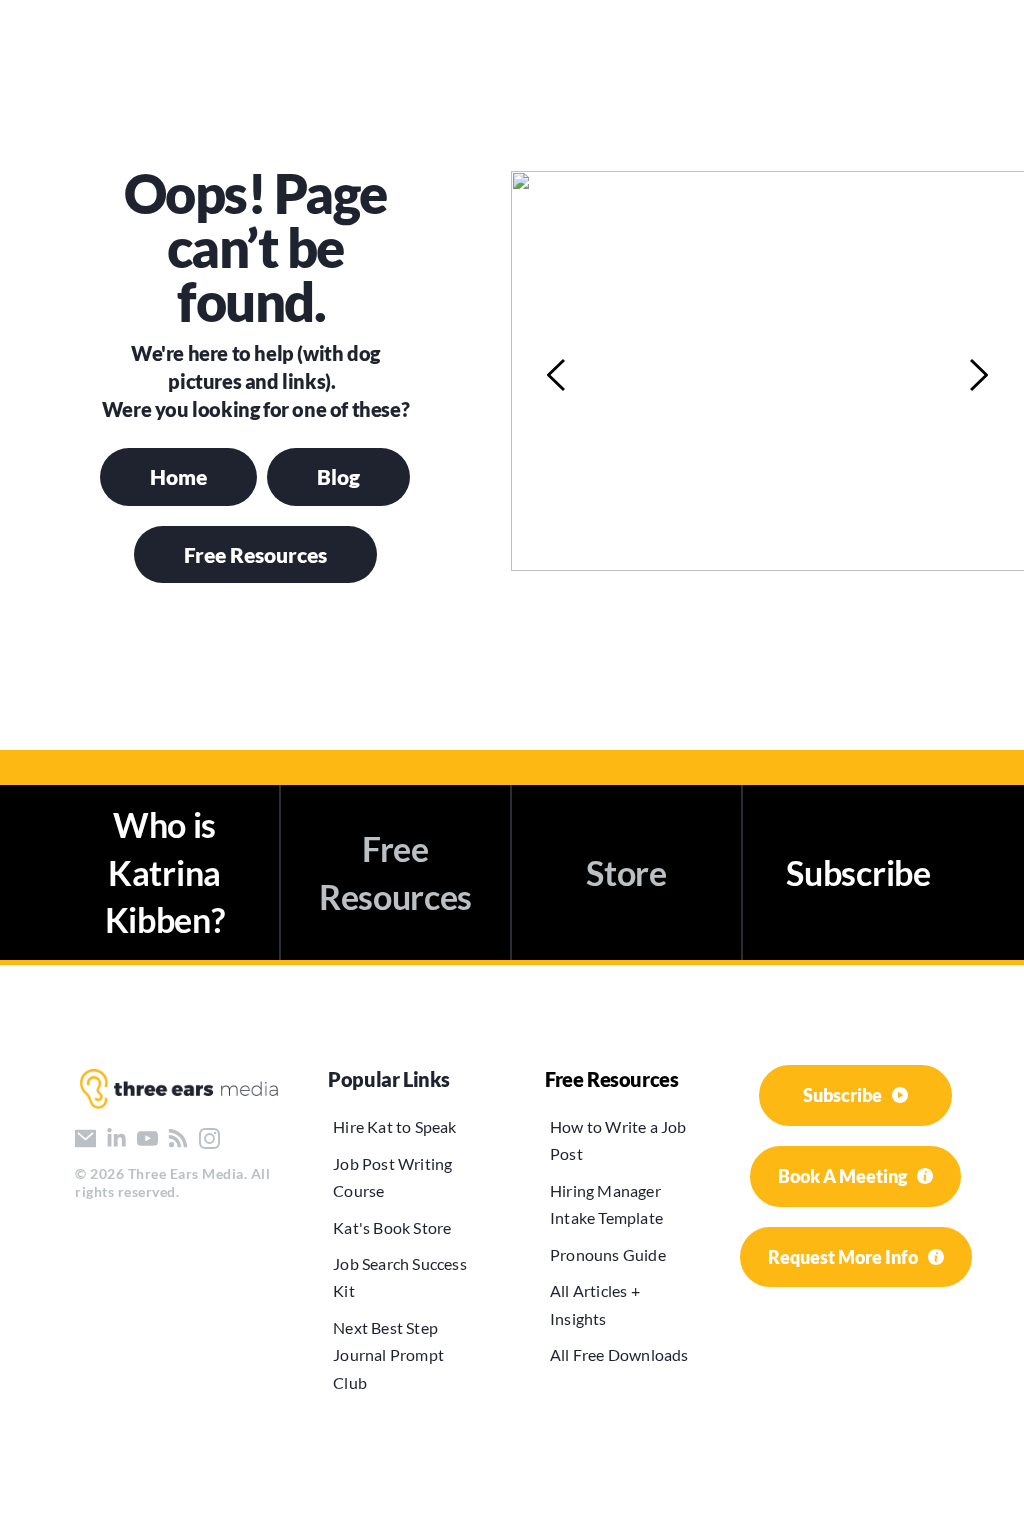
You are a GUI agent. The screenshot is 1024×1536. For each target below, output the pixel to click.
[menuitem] (403, 1126)
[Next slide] (978, 375)
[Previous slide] (557, 375)
